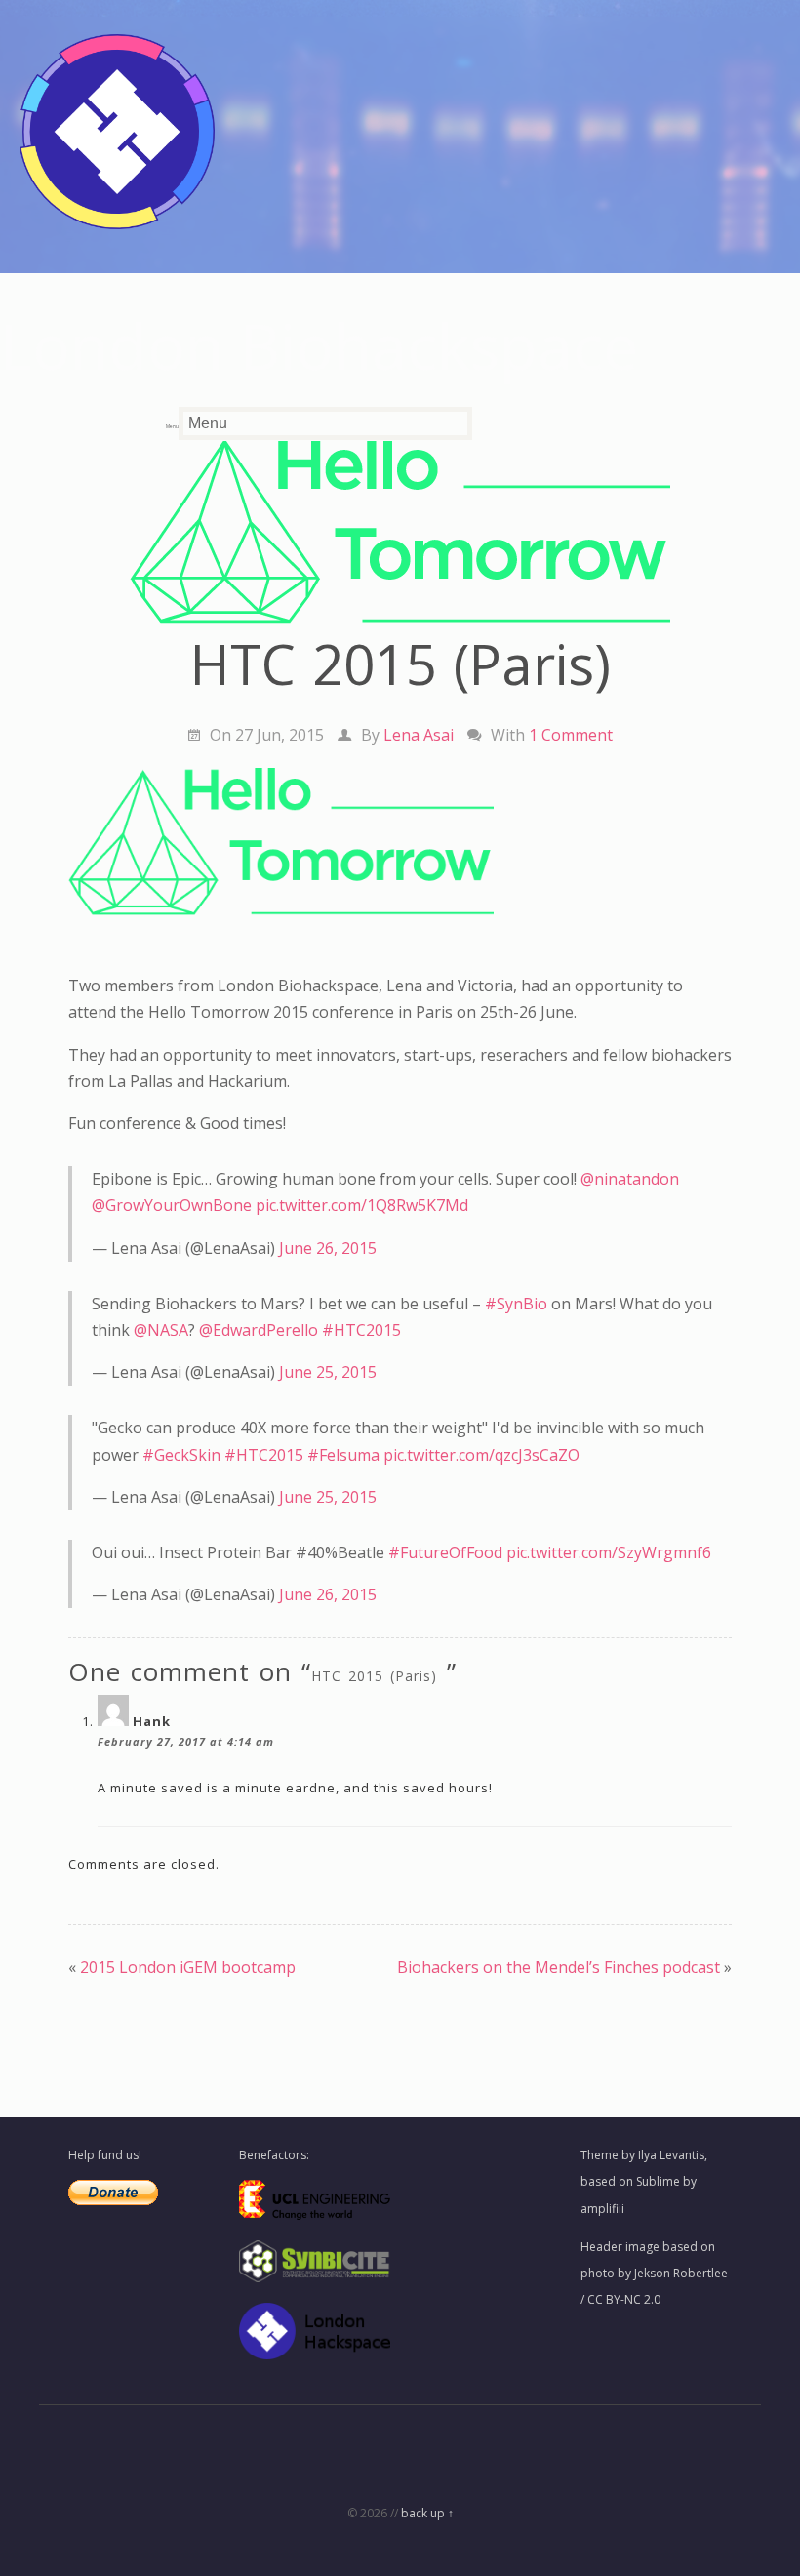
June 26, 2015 (328, 1248)
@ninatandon (630, 1179)
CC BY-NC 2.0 (624, 2299)
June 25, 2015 (328, 1372)
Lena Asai (419, 735)
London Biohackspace (319, 346)
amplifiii (602, 2209)
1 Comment (571, 735)
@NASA (161, 1330)
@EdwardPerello (259, 1330)
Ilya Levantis (671, 2155)
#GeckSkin (181, 1455)
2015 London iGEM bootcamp (188, 1967)
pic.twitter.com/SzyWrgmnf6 (609, 1552)
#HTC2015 (361, 1330)
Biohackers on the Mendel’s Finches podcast (559, 1967)
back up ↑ (427, 2513)
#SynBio (516, 1304)
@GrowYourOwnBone (172, 1205)
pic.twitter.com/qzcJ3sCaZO (481, 1455)
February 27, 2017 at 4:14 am (186, 1741)
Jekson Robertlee (681, 2273)
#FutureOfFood (445, 1552)
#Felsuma (343, 1455)
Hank (152, 1721)
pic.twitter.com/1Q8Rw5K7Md (362, 1205)
